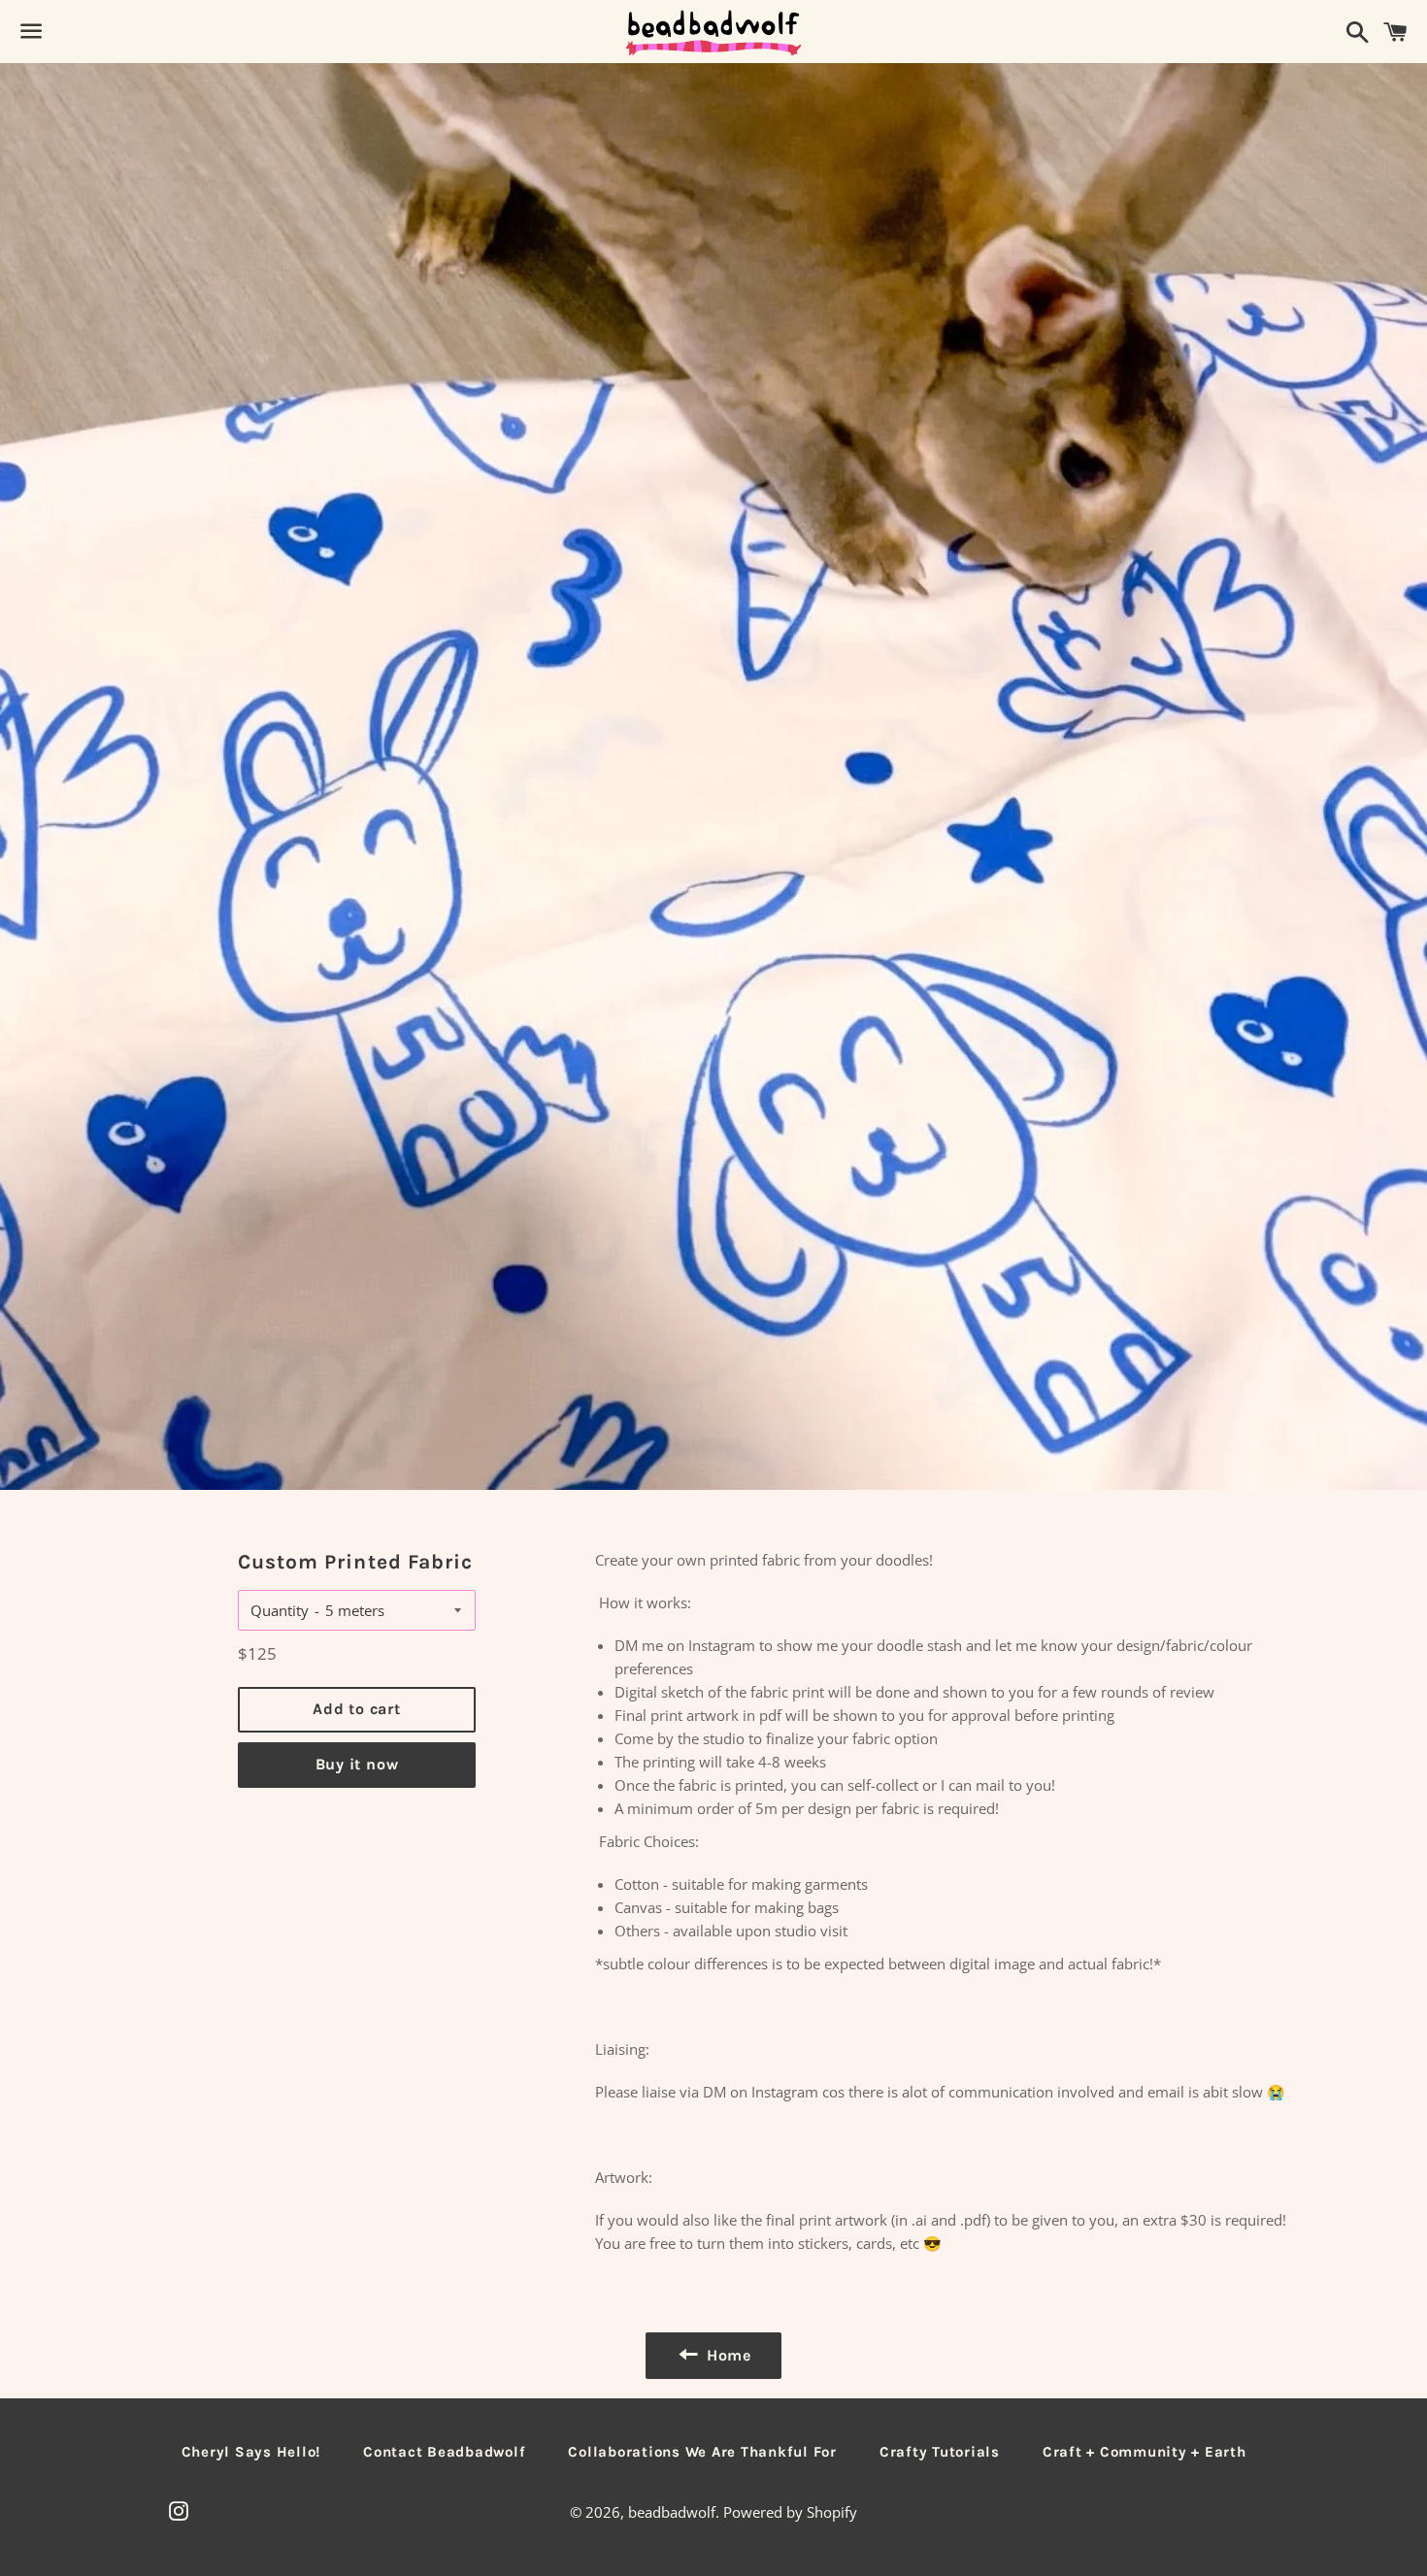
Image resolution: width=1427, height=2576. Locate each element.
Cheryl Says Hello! (251, 2452)
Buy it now (357, 1764)
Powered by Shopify (790, 2512)
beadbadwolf (672, 2512)
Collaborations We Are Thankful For (702, 2452)
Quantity (280, 1610)
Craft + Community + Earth (1145, 2452)
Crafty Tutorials (940, 2452)
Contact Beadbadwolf (444, 2452)
